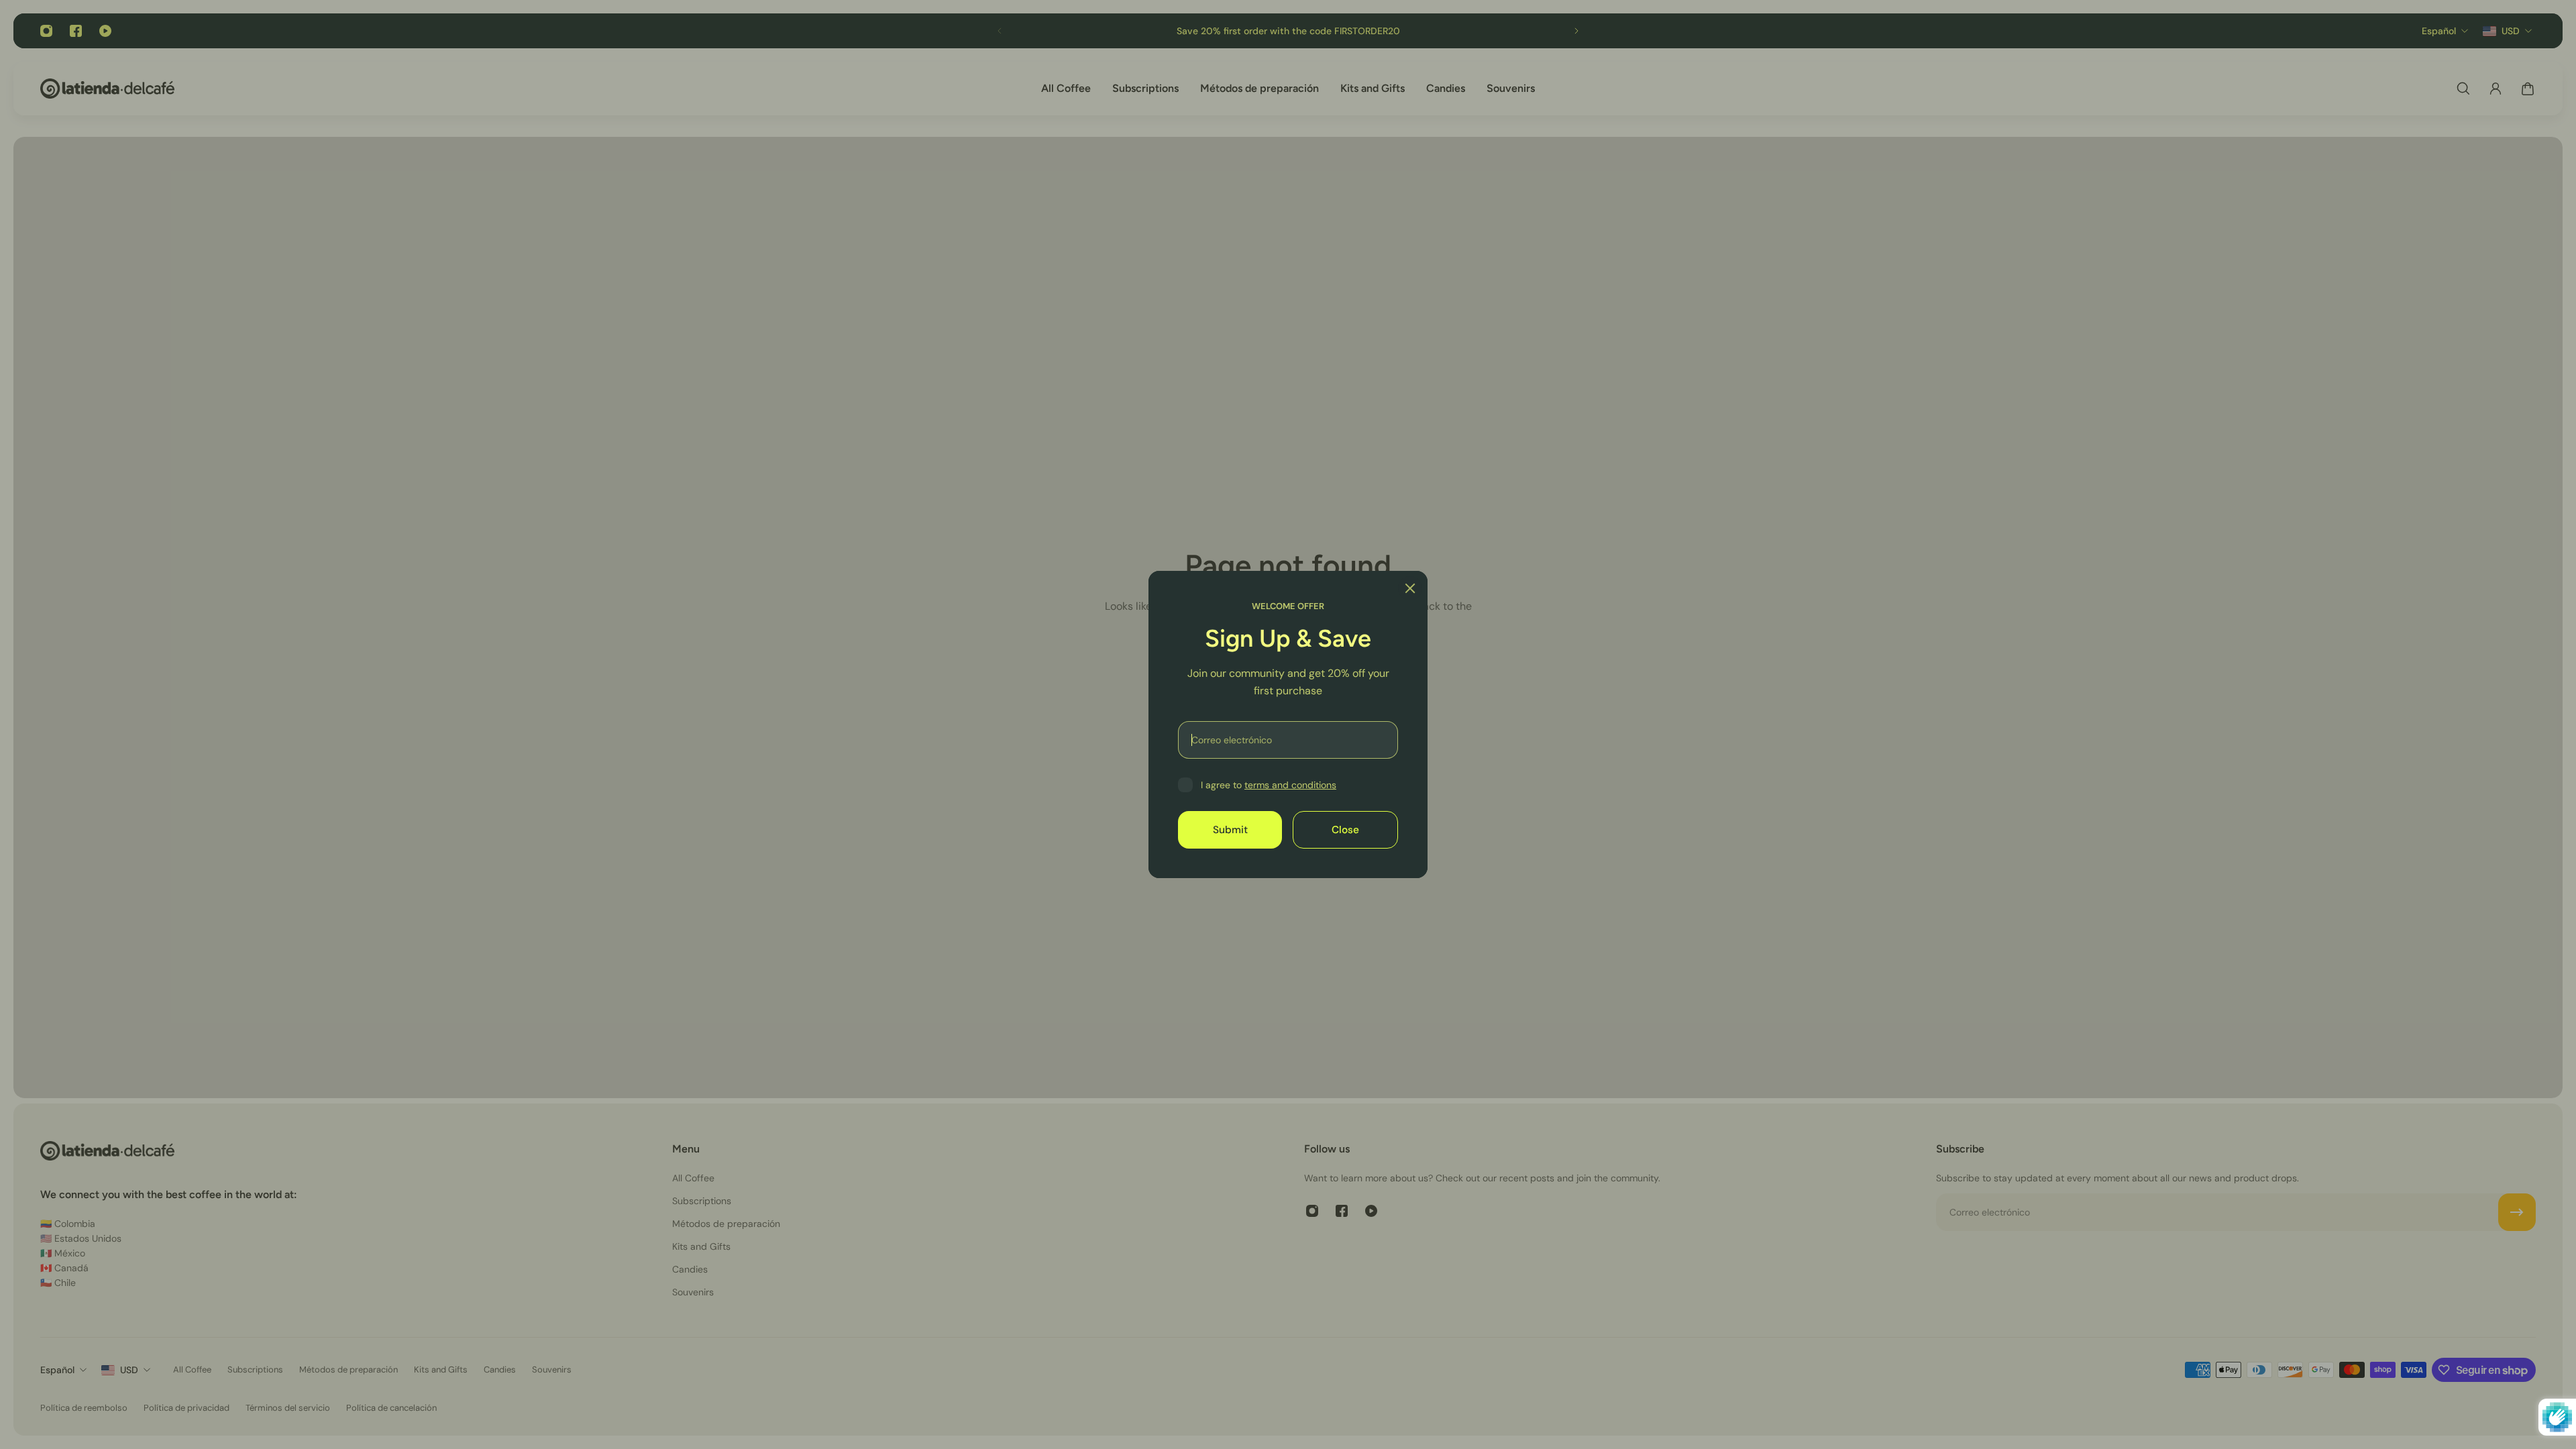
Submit (1230, 830)
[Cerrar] (1410, 588)
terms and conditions (1290, 785)
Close (1345, 830)
